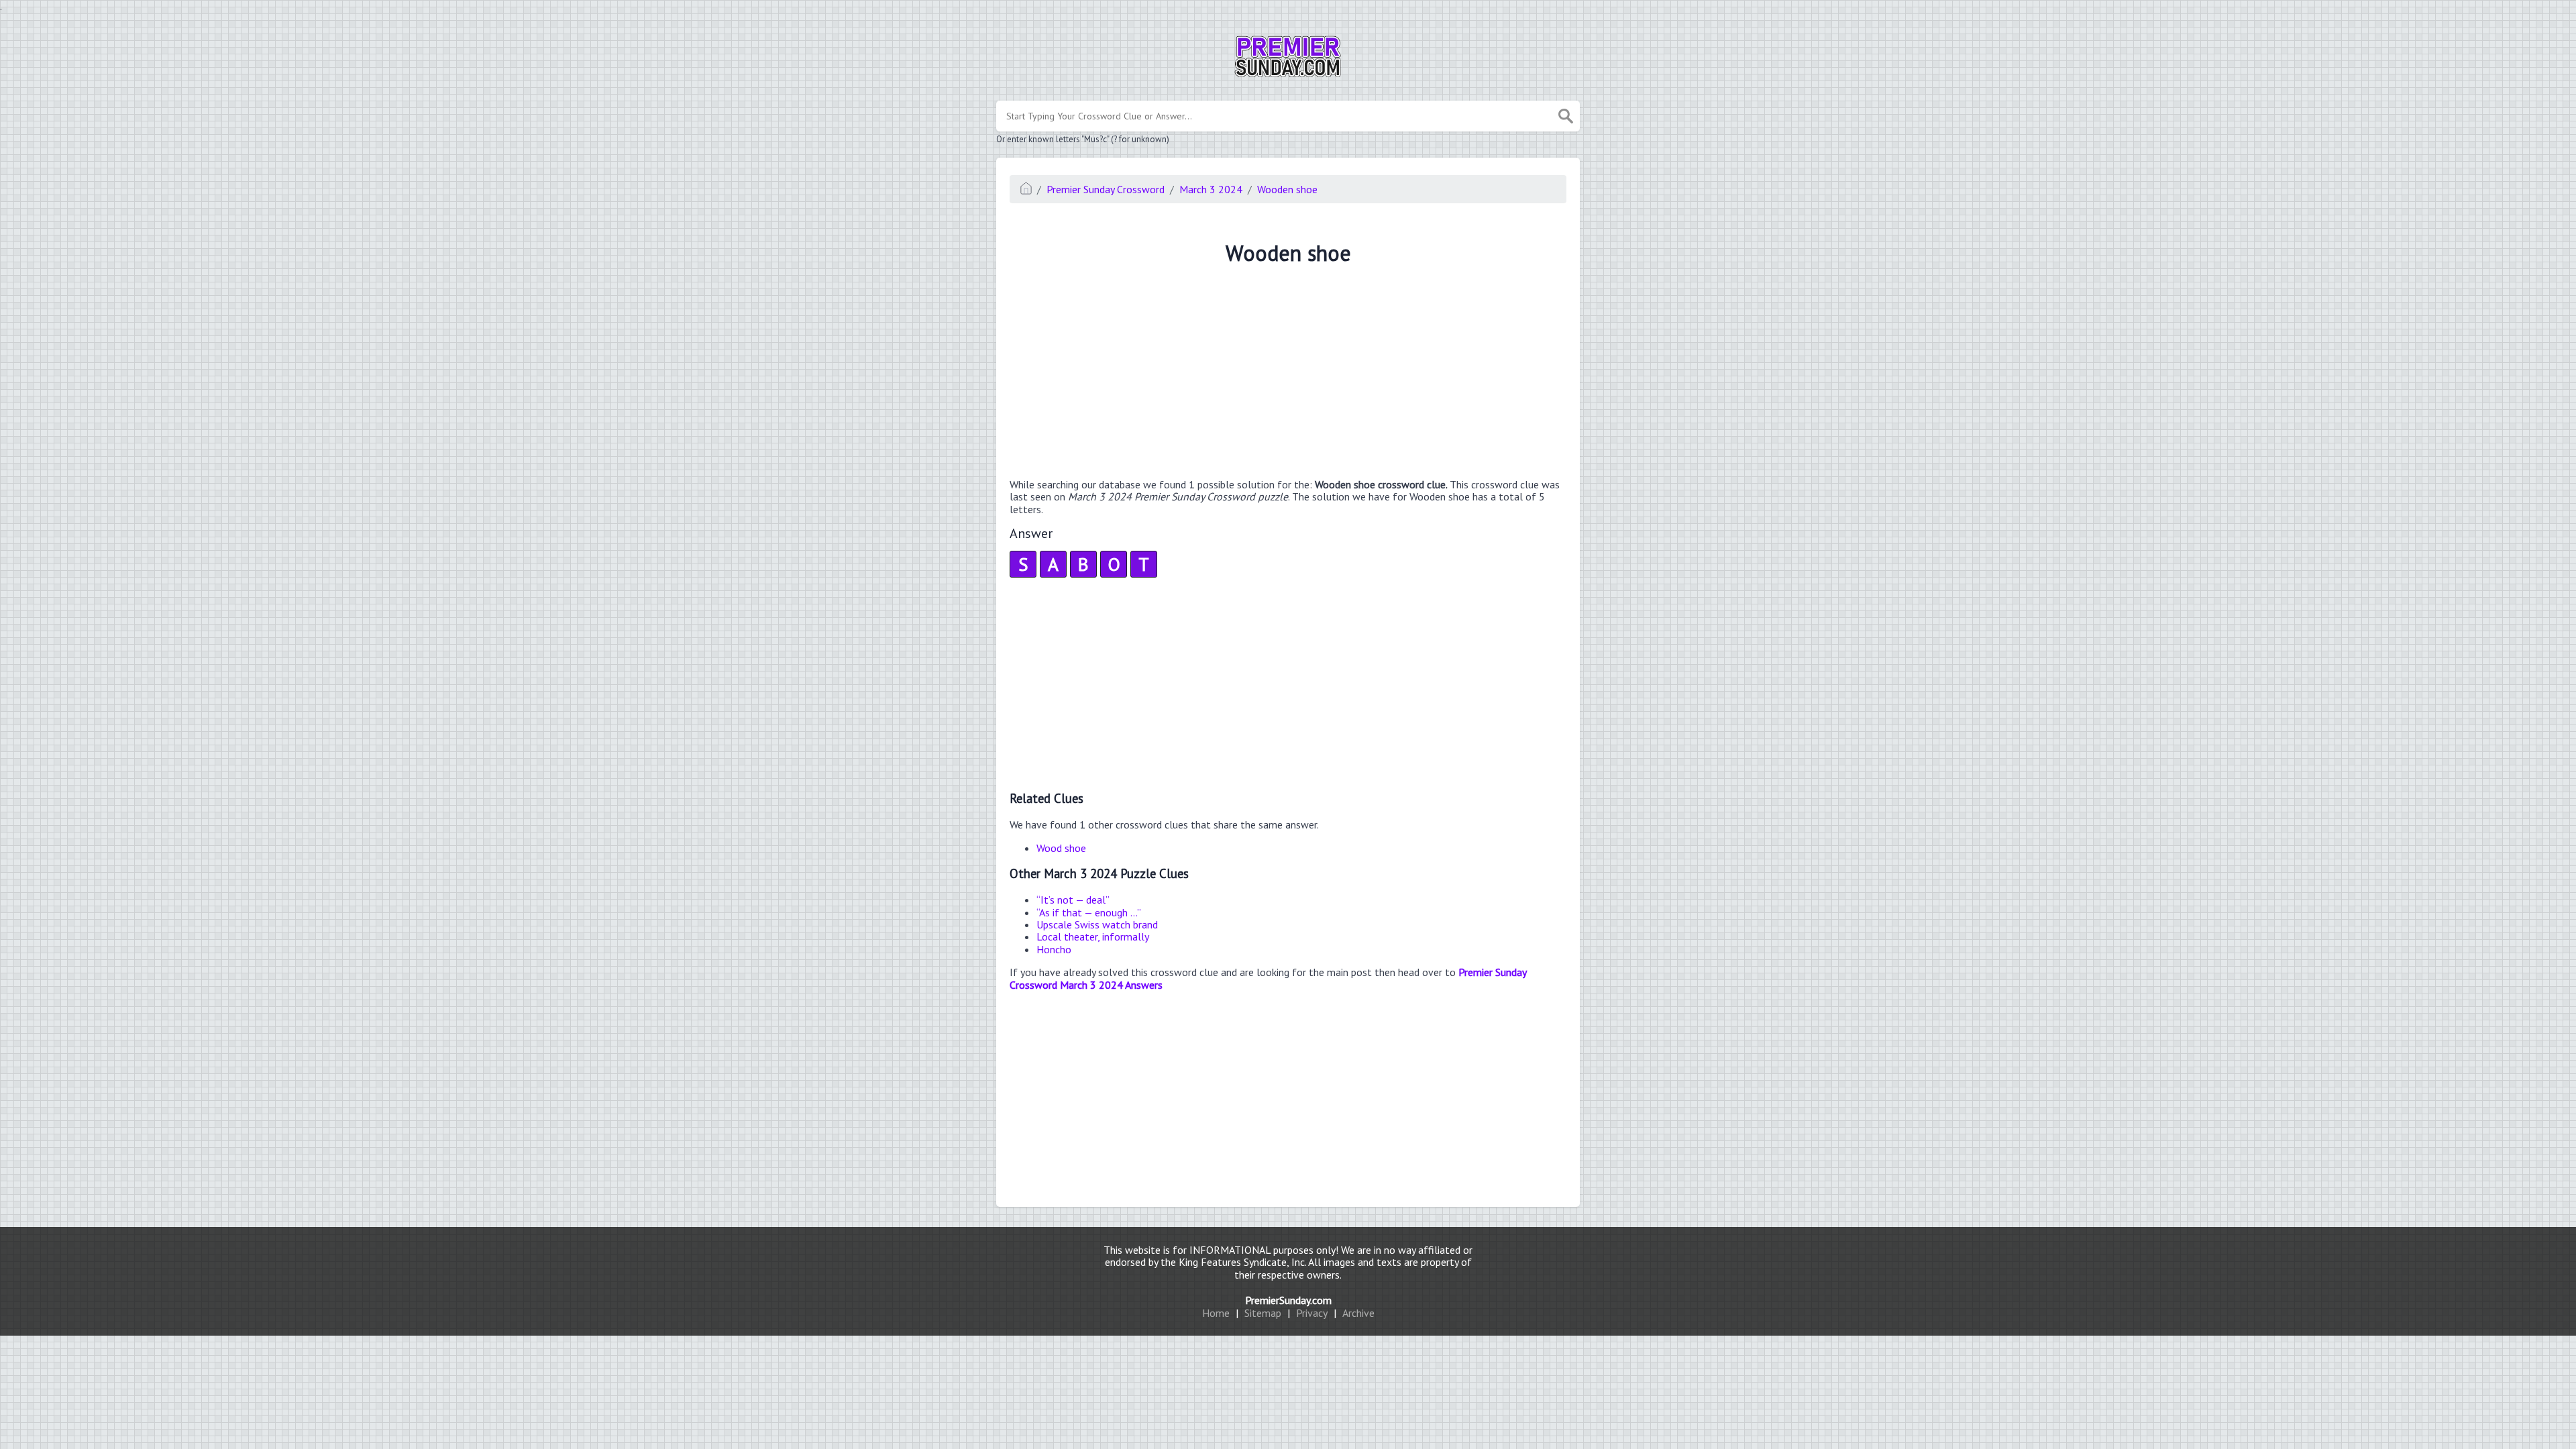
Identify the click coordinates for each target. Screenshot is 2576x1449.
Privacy (1312, 1313)
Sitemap (1263, 1313)
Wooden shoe (1287, 189)
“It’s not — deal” (1073, 900)
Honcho (1054, 949)
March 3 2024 (1211, 189)
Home (1216, 1313)
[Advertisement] (1288, 374)
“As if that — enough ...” (1089, 912)
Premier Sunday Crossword (1106, 189)
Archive (1358, 1313)
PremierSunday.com (1288, 1300)
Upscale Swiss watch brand (1097, 924)
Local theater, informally (1093, 936)
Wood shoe (1061, 848)
